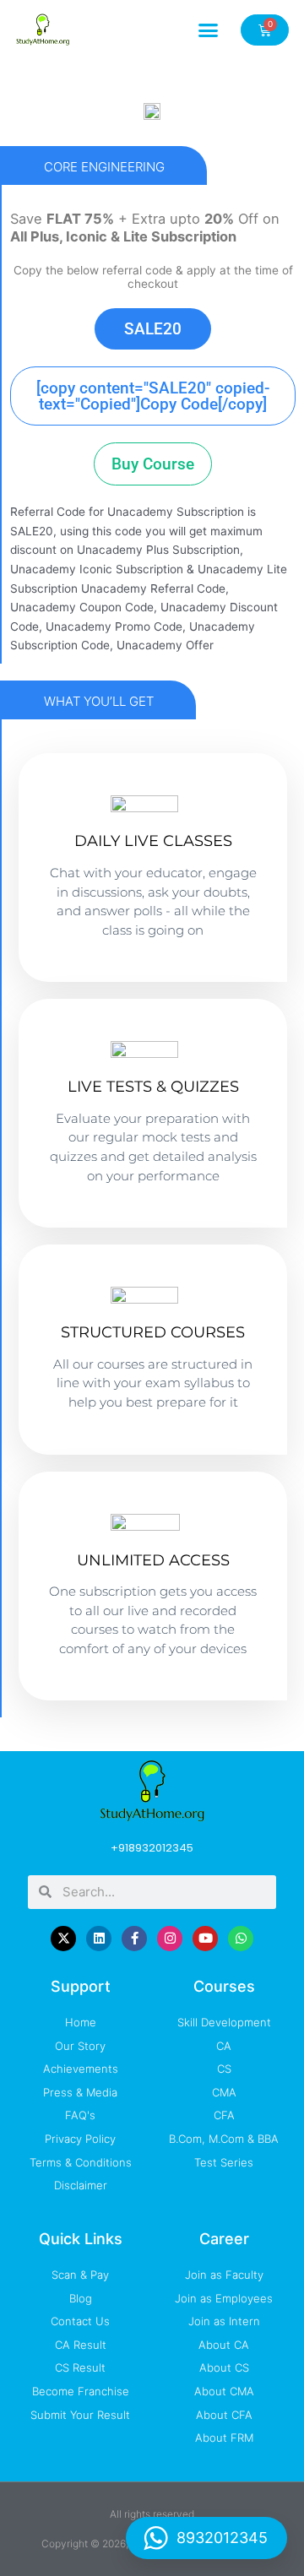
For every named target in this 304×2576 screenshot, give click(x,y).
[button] (209, 30)
